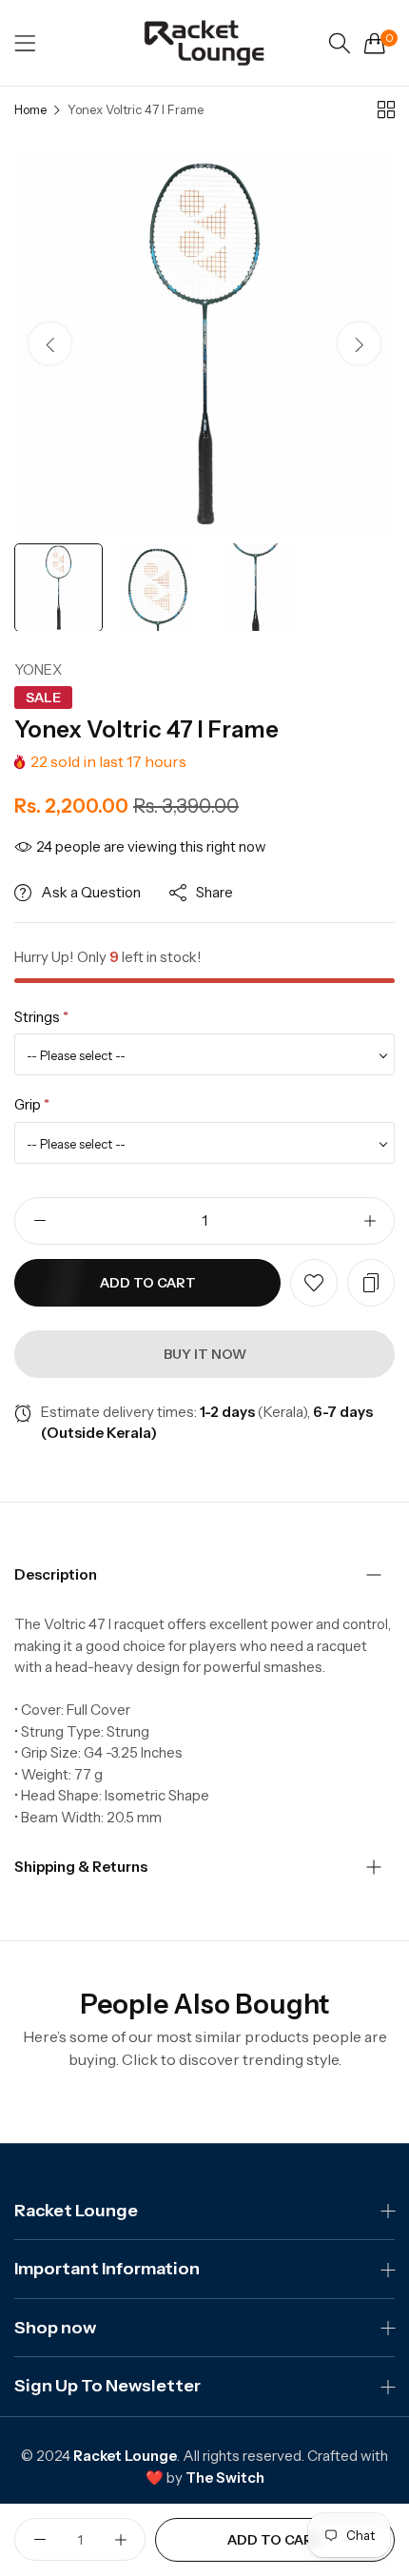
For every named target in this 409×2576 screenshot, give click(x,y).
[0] (375, 43)
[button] (359, 343)
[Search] (340, 43)
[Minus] (39, 1221)
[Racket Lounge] (204, 43)
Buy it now (205, 1354)
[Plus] (370, 1221)
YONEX (38, 669)
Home (30, 109)
